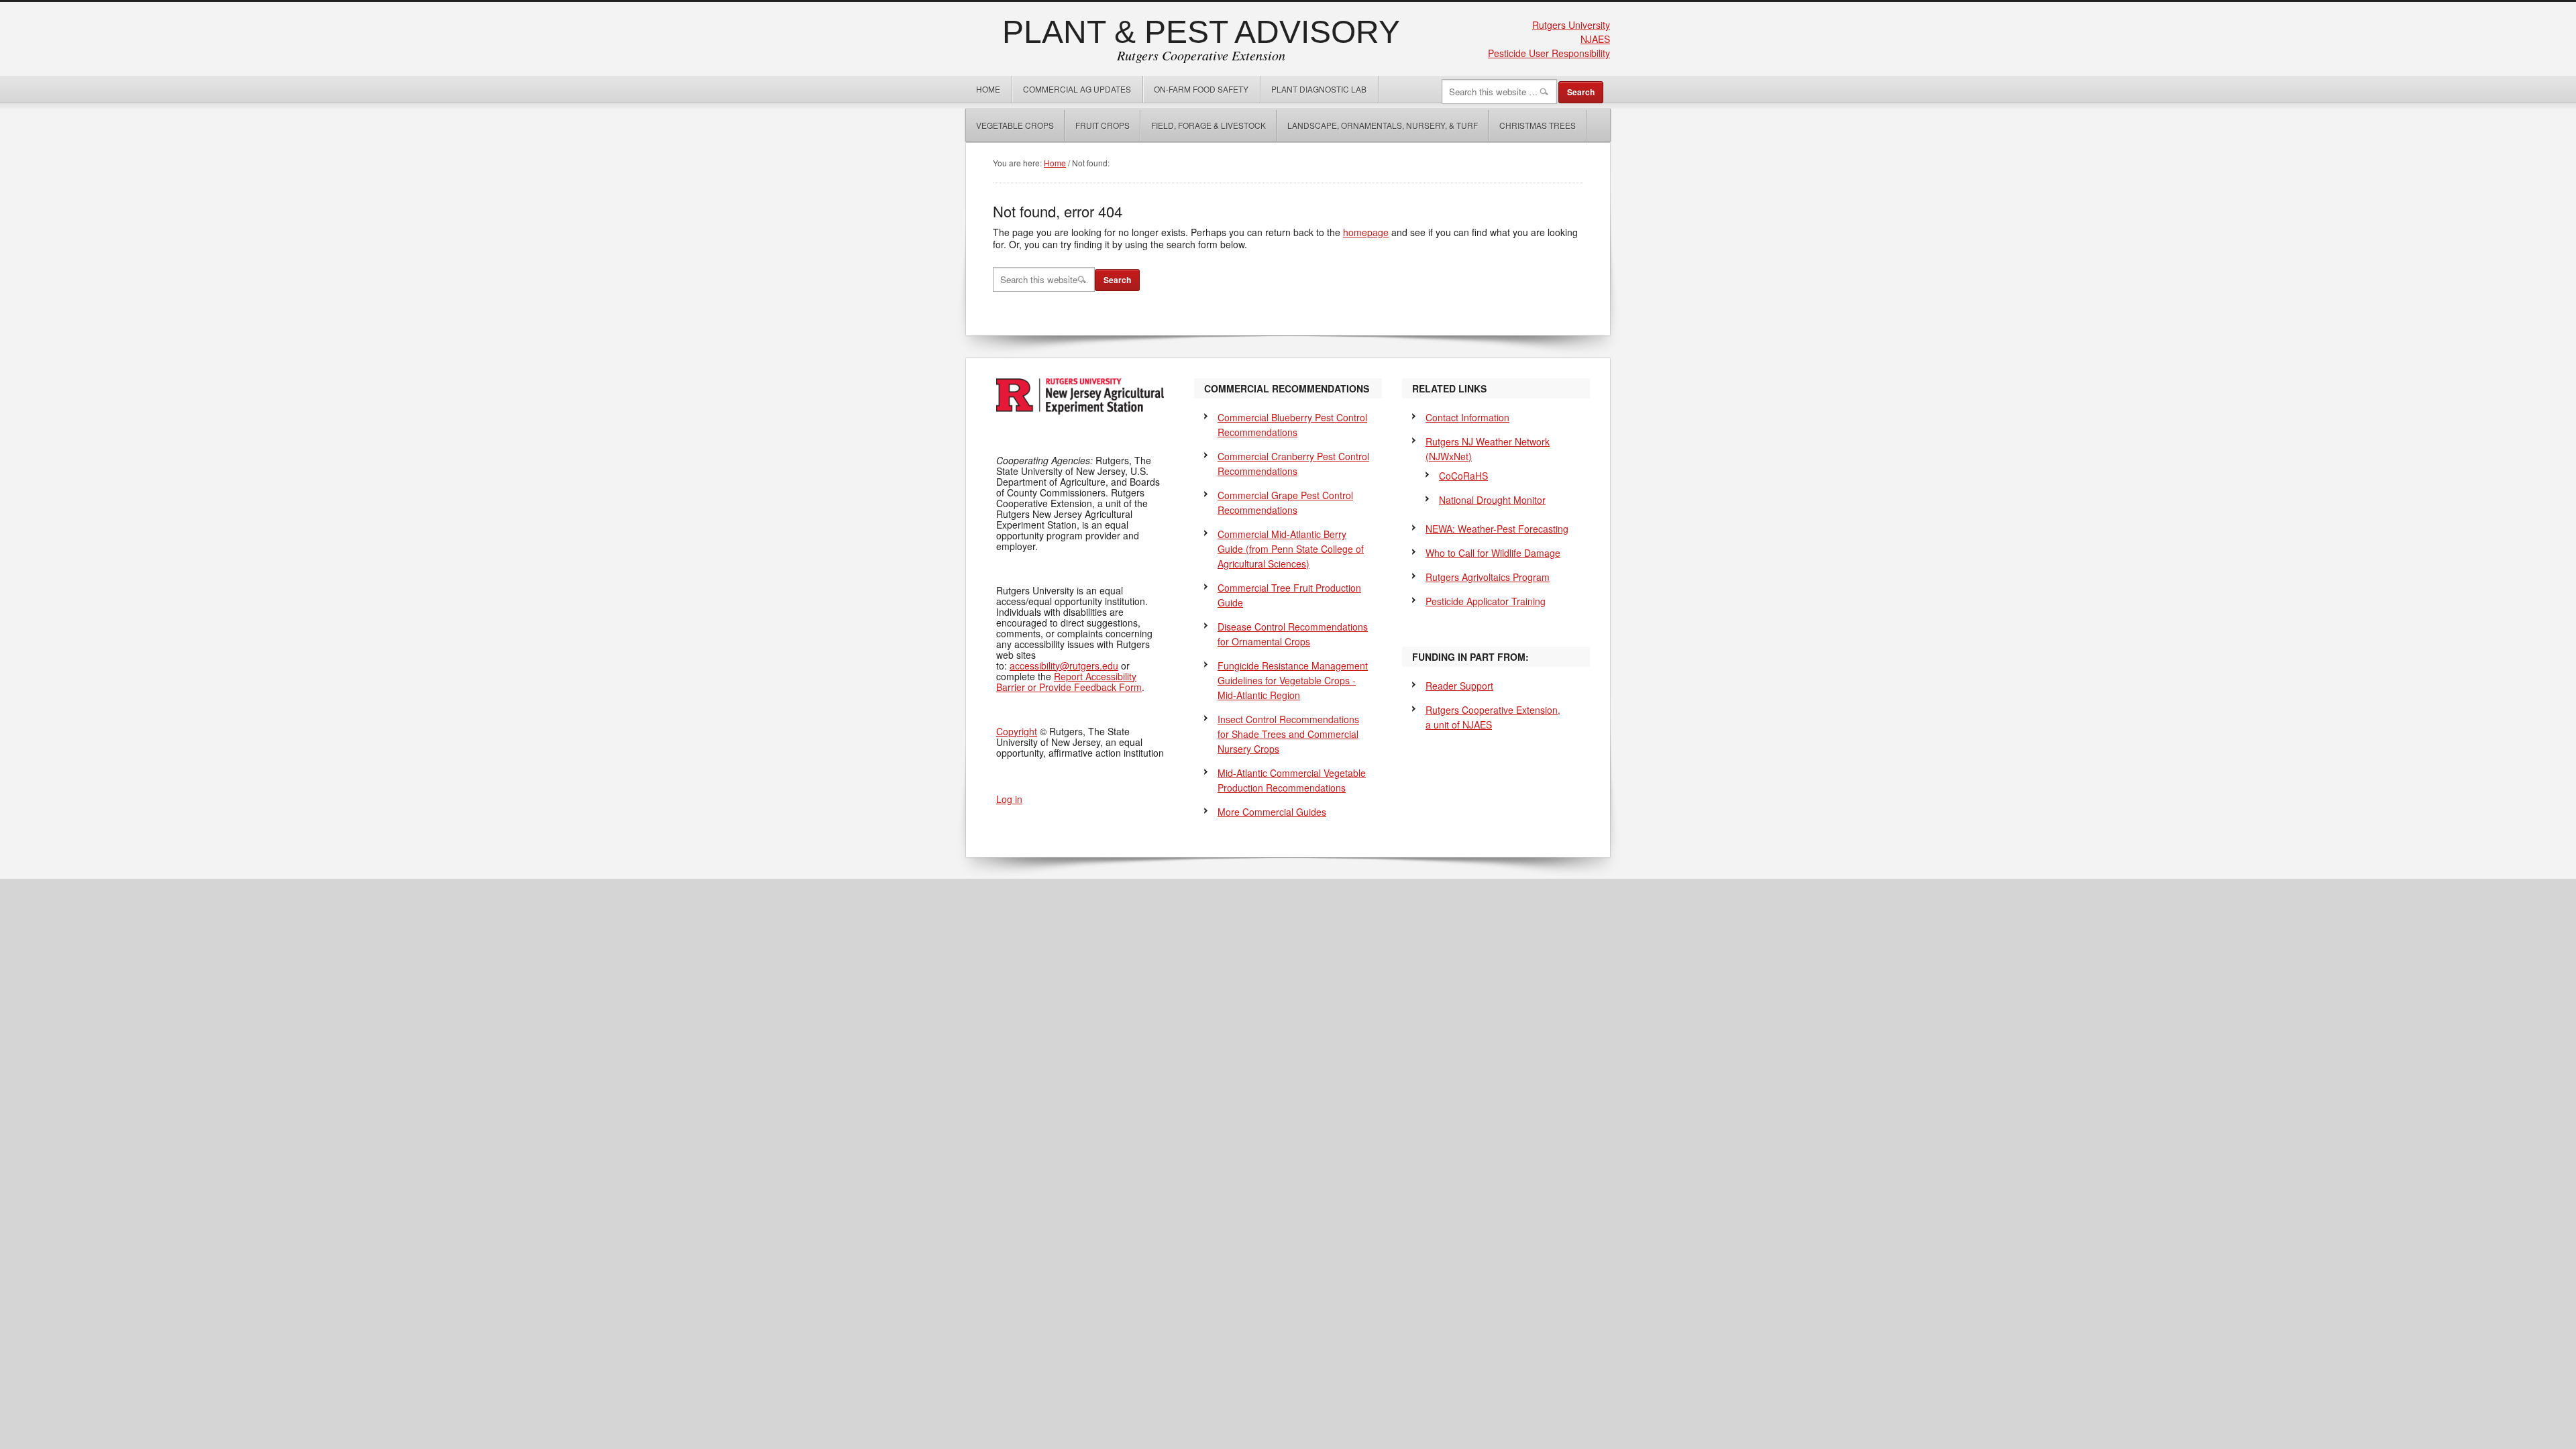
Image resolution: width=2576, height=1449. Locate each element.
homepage (1366, 232)
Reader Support (1459, 686)
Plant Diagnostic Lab (1319, 89)
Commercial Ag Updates (1077, 89)
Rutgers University (1571, 25)
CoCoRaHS (1463, 476)
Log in (1009, 799)
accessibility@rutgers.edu (1064, 665)
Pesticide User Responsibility (1549, 53)
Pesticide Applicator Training (1486, 601)
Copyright (1017, 731)
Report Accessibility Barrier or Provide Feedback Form (1069, 682)
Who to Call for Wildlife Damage (1493, 553)
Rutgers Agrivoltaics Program (1488, 577)
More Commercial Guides (1272, 812)
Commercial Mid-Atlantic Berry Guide (1291, 549)
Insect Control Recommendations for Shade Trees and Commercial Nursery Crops (1288, 734)
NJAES (1595, 39)
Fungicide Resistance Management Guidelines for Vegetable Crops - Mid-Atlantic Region (1293, 680)
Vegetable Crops (1010, 125)
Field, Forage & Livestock (1209, 125)
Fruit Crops (1103, 125)
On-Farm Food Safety (1201, 89)
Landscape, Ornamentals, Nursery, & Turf (1383, 125)
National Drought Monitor (1492, 500)
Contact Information (1467, 417)
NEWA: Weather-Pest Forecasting (1497, 529)
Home (988, 89)
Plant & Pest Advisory (1201, 32)
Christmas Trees (1538, 125)
